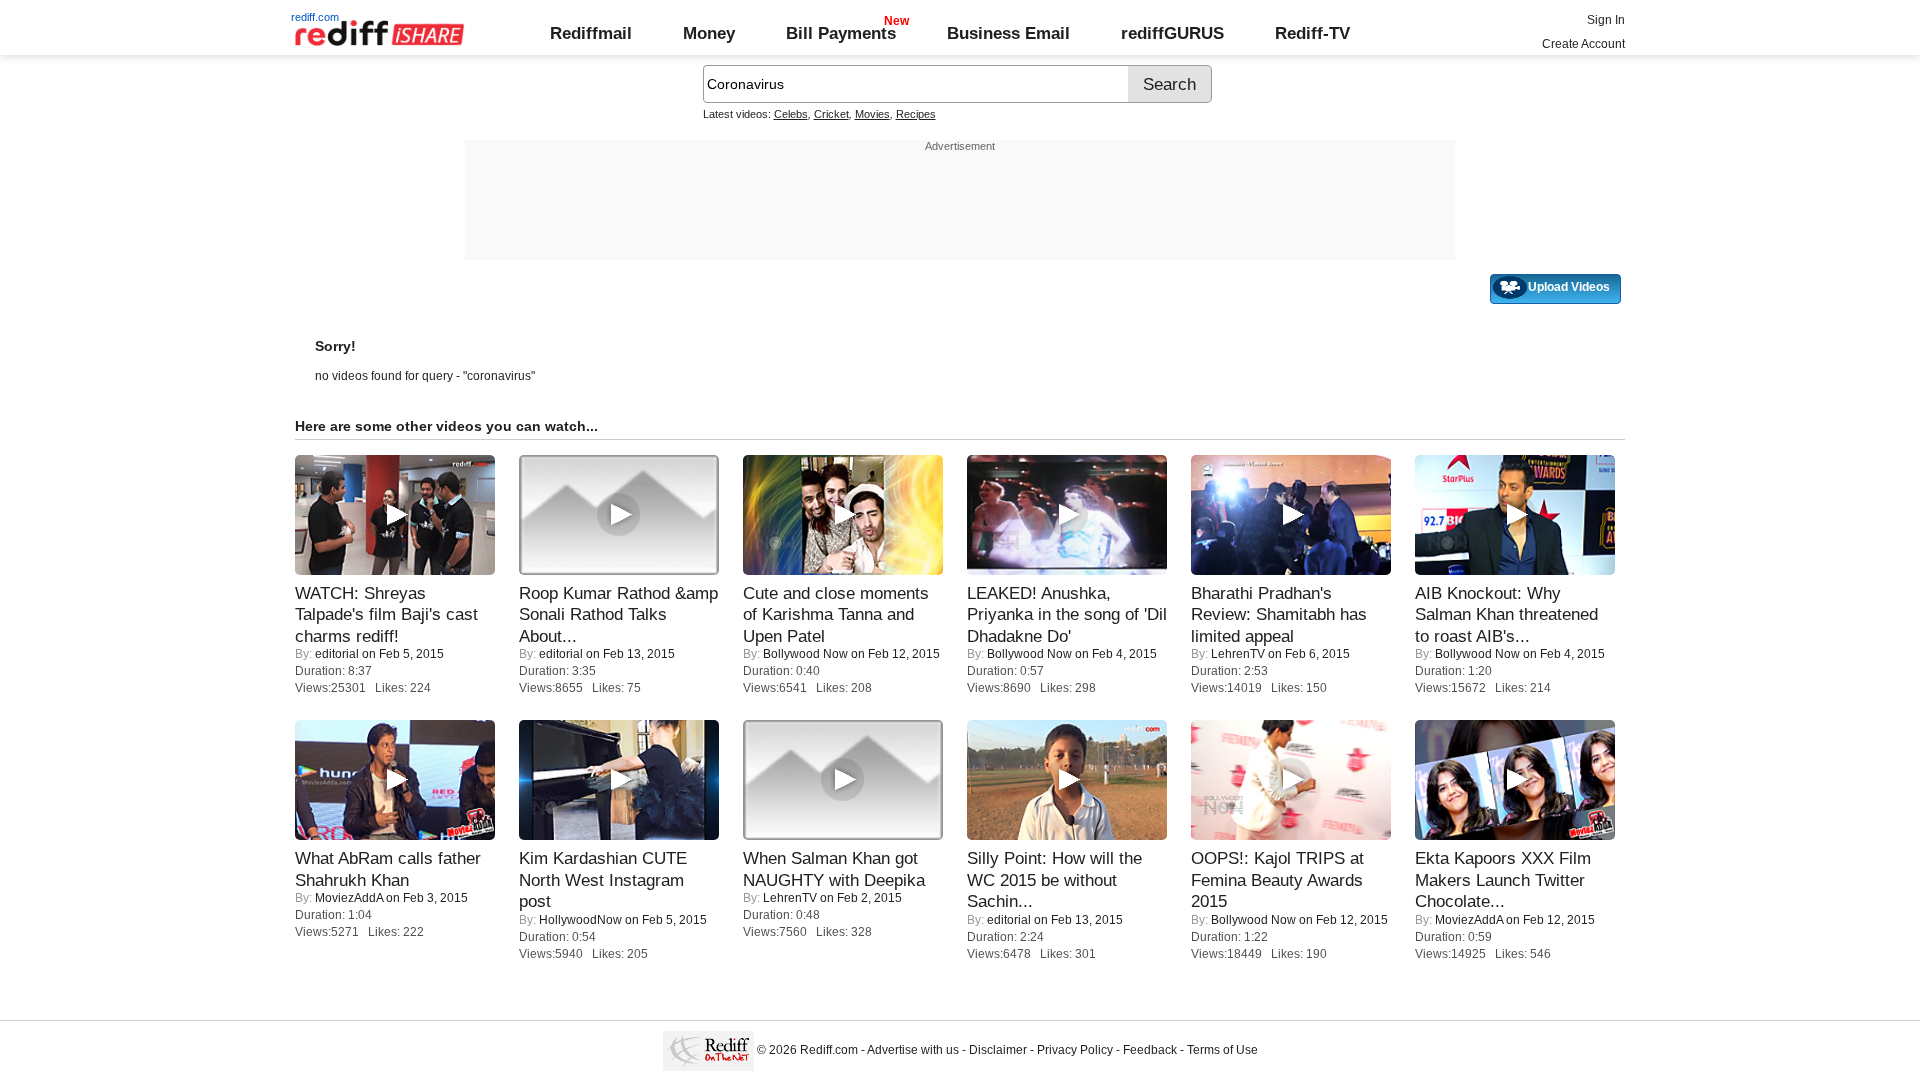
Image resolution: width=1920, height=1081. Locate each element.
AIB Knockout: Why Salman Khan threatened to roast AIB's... (1506, 614)
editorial (337, 654)
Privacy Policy (1075, 1050)
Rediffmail (591, 33)
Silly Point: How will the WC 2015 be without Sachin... (1054, 879)
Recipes (916, 114)
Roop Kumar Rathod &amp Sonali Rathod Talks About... (618, 614)
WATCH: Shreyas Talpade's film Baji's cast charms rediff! (386, 614)
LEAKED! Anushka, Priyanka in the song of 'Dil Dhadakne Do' (1067, 614)
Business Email (1008, 33)
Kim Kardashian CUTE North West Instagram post (603, 879)
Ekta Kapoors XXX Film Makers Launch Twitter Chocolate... (1503, 879)
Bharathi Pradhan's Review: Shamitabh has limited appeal (1279, 614)
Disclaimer (998, 1050)
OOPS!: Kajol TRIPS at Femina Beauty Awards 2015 (1277, 879)
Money (709, 33)
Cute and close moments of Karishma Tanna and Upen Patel (836, 614)
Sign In (1606, 20)
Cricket (831, 114)
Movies (872, 114)
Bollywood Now (805, 654)
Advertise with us (913, 1050)
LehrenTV (1238, 654)
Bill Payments (841, 33)
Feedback (1150, 1050)
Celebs (791, 114)
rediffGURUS (1172, 33)
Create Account (1583, 44)
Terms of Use (1222, 1050)
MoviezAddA (349, 898)
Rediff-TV (1312, 33)
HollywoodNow (580, 920)
